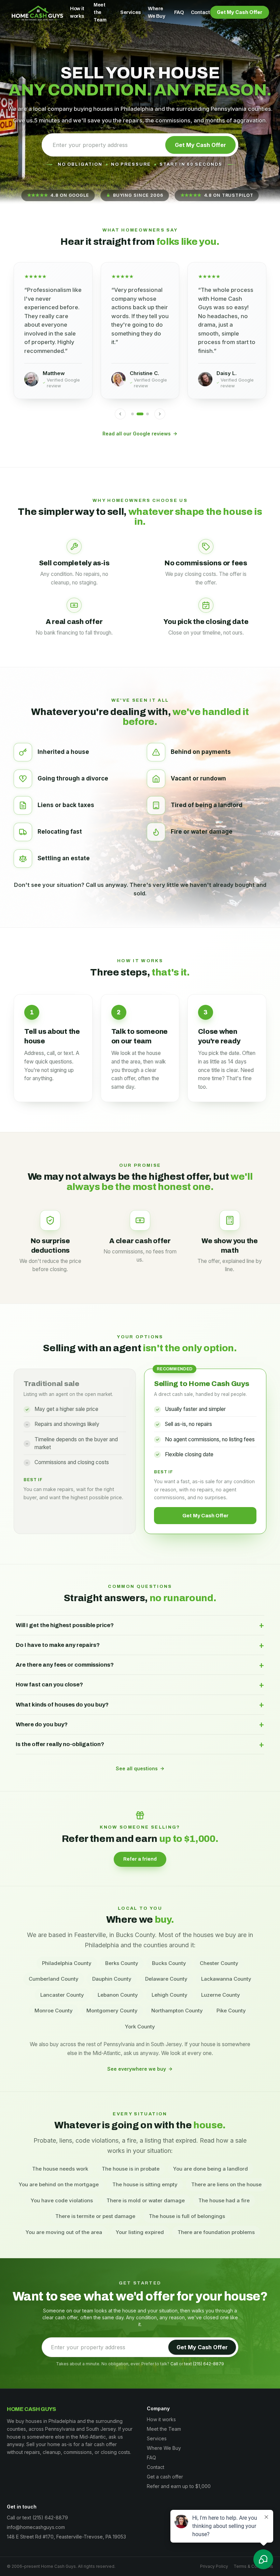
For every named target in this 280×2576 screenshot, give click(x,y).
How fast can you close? (140, 1685)
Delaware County (166, 1979)
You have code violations (62, 2200)
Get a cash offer (165, 2477)
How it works (77, 12)
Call (174, 2364)
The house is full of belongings (187, 2216)
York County (140, 2027)
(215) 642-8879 (208, 2364)
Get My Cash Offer (240, 12)
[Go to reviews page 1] (132, 414)
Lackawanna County (226, 1979)
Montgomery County (112, 2011)
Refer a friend (140, 1859)
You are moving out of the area (64, 2232)
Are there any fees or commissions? (140, 1665)
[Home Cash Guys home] (37, 12)
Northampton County (177, 2011)
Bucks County (169, 1963)
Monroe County (54, 2011)
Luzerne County (221, 1995)
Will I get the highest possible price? (140, 1625)
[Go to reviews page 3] (148, 414)
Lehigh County (170, 1995)
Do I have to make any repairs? (140, 1645)
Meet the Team (100, 12)
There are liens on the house (226, 2184)
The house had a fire (224, 2200)
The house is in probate (131, 2169)
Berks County (122, 1963)
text (188, 2364)
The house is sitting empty (145, 2184)
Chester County (219, 1963)
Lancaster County (62, 1995)
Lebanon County (118, 1995)
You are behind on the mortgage (59, 2184)
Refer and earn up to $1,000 (179, 2486)
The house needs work (60, 2169)
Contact (200, 12)
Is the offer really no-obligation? (140, 1744)
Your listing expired (140, 2232)
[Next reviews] (160, 414)
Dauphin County (112, 1979)
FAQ (179, 12)
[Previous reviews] (120, 414)
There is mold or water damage (146, 2200)
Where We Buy (157, 12)
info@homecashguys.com (36, 2527)
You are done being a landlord (211, 2169)
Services (131, 12)
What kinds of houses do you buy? (140, 1705)
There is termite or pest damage (95, 2216)
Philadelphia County (67, 1963)
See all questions (137, 1768)
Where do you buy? (140, 1724)
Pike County (231, 2011)
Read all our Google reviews (137, 434)
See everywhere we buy (137, 2069)
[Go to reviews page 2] (140, 414)
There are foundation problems (216, 2232)
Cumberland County (54, 1979)
